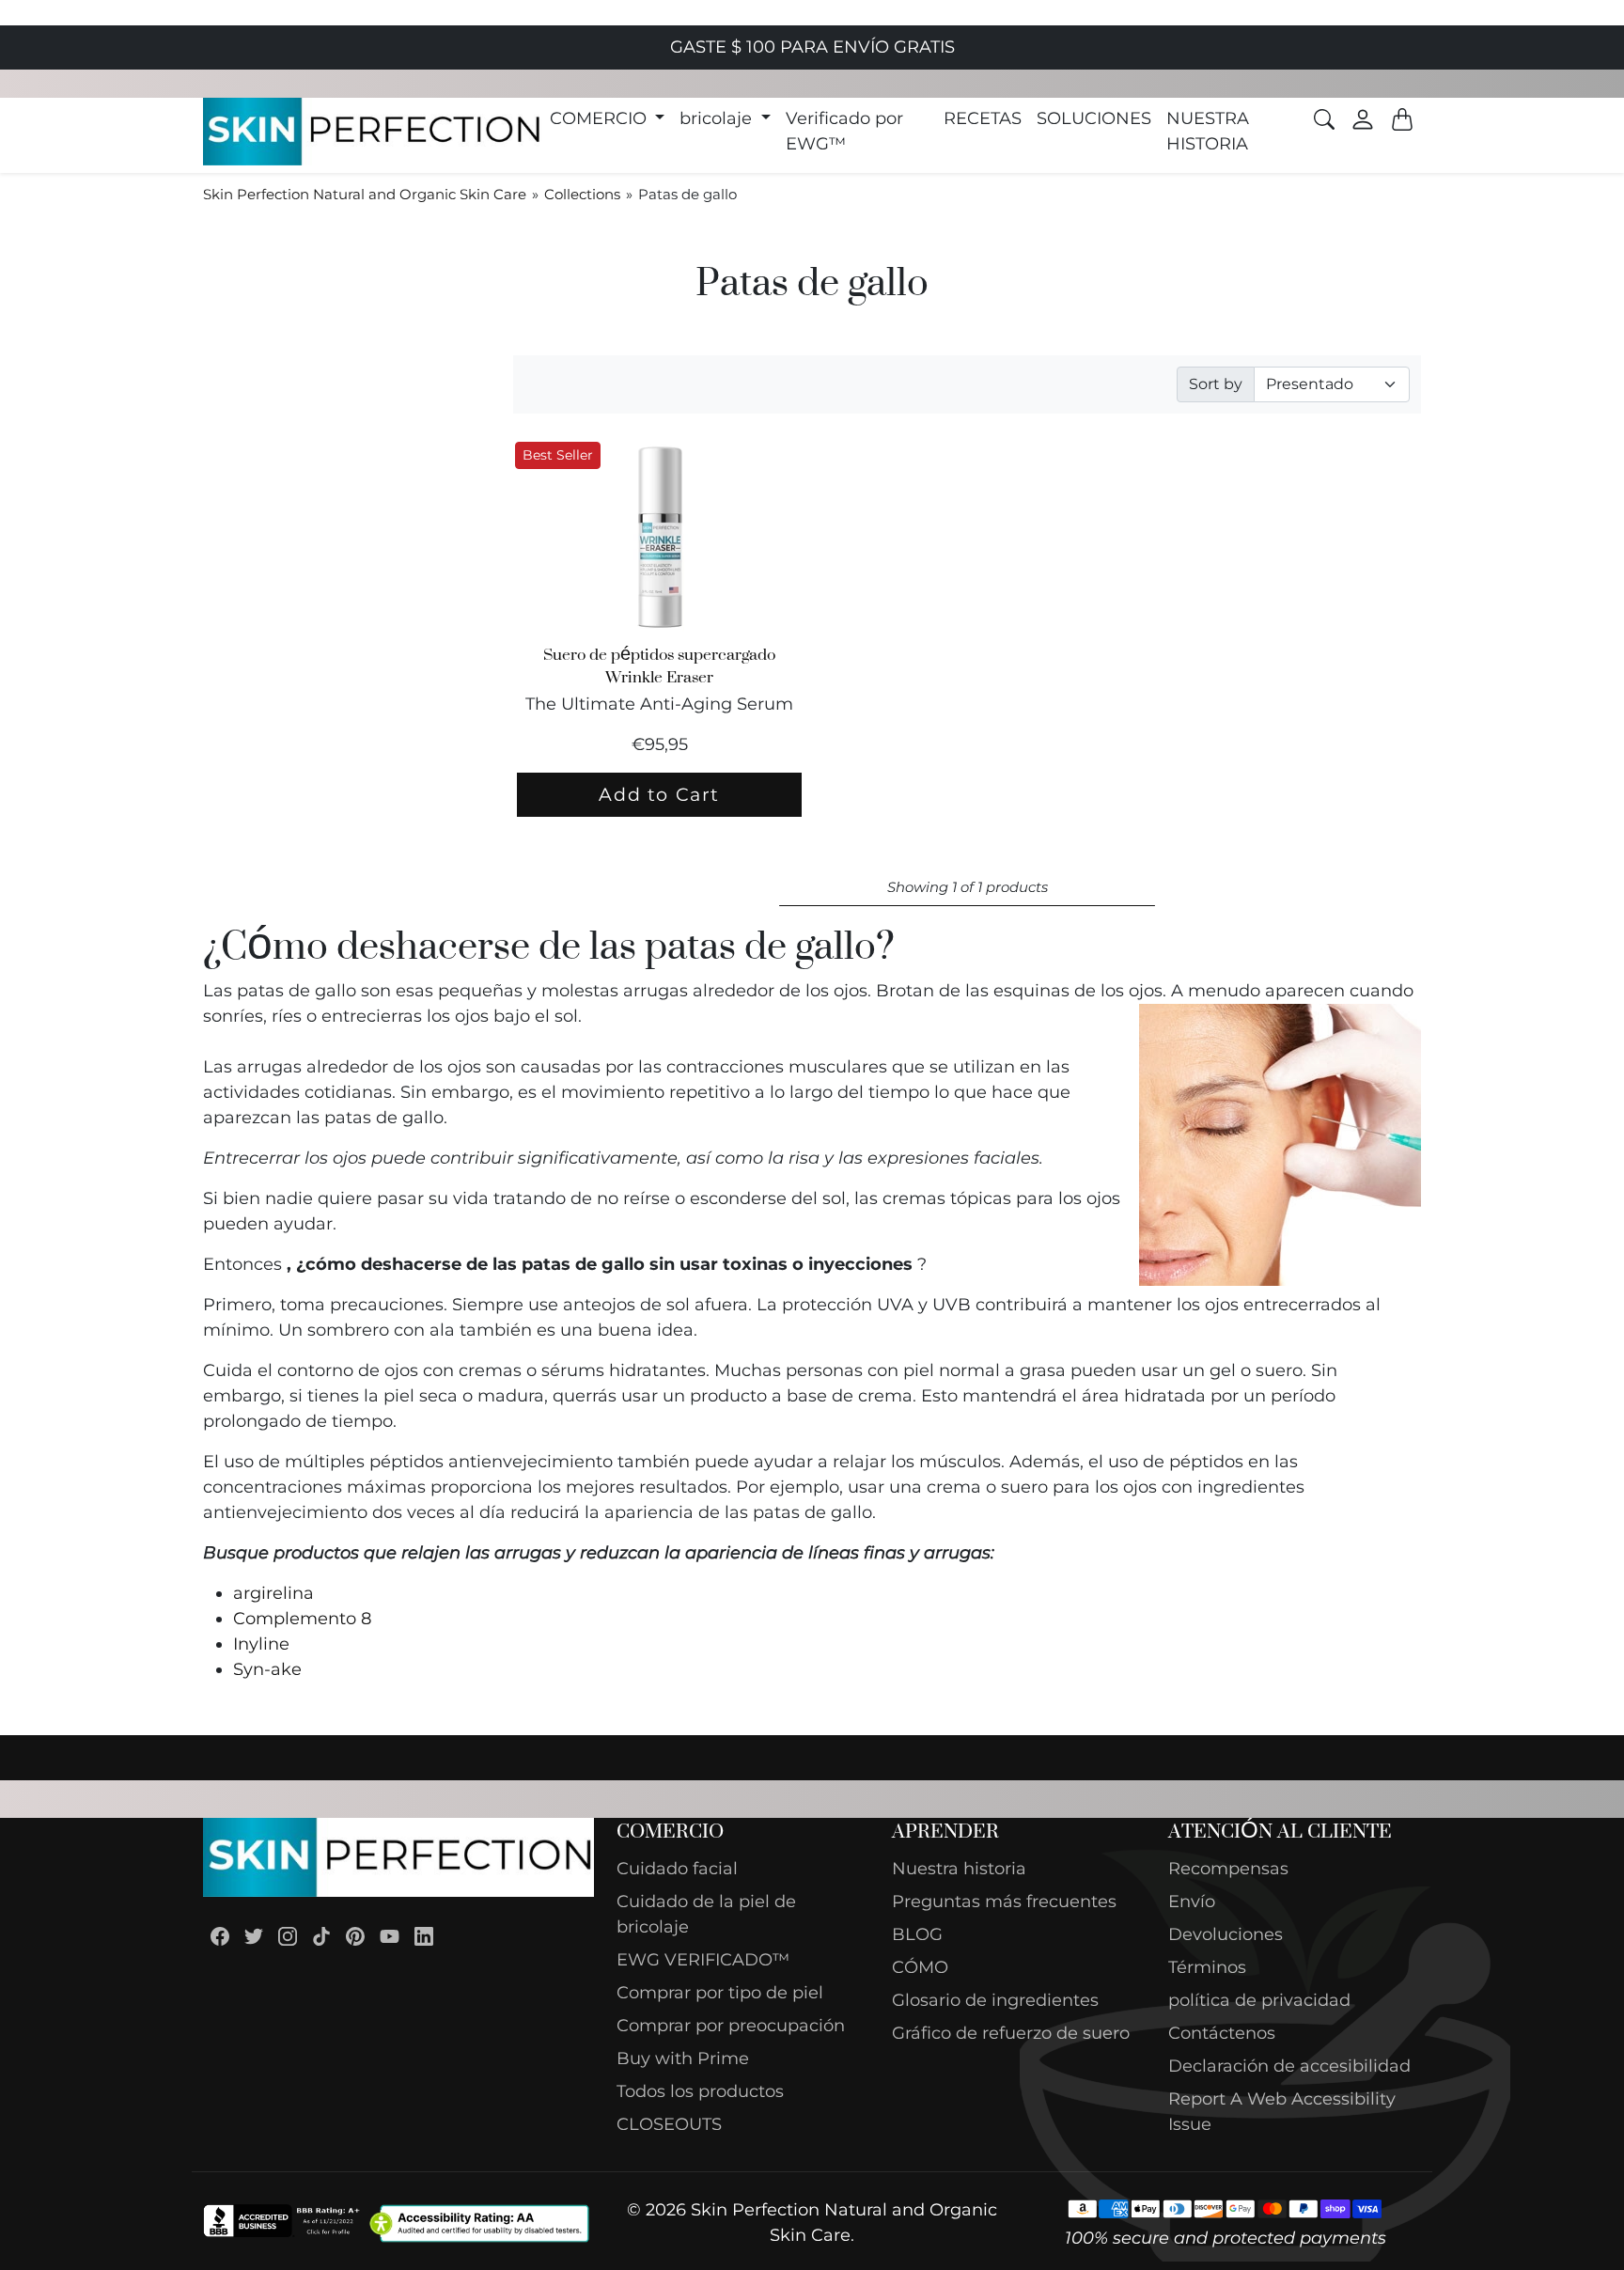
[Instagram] (288, 1936)
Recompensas (1228, 1869)
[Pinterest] (355, 1936)
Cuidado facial (677, 1869)
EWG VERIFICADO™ (703, 1960)
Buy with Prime (683, 2059)
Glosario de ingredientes (995, 2000)
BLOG (917, 1934)
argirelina (273, 1593)
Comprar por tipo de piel (720, 1993)
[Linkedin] (424, 1936)
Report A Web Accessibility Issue (1282, 2112)
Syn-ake (267, 1669)
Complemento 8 (302, 1619)
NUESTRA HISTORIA (1208, 131)
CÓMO (920, 1967)
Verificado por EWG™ (844, 131)
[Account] (1363, 119)
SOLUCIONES (1094, 118)
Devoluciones (1226, 1934)
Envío (1192, 1902)
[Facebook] (220, 1936)
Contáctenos (1222, 2033)
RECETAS (983, 118)
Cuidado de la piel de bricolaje (706, 1914)
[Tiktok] (321, 1936)
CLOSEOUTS (669, 2124)
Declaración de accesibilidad (1289, 2066)
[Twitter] (254, 1936)
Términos (1207, 1967)
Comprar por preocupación (731, 2026)
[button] (608, 119)
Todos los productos (700, 2091)
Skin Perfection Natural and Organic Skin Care (365, 194)
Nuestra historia (959, 1869)
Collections (582, 194)
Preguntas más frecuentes (1004, 1902)
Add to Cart (659, 794)
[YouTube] (390, 1936)
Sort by (1216, 384)
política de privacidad (1259, 2000)
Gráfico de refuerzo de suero (1011, 2033)
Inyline (261, 1644)
